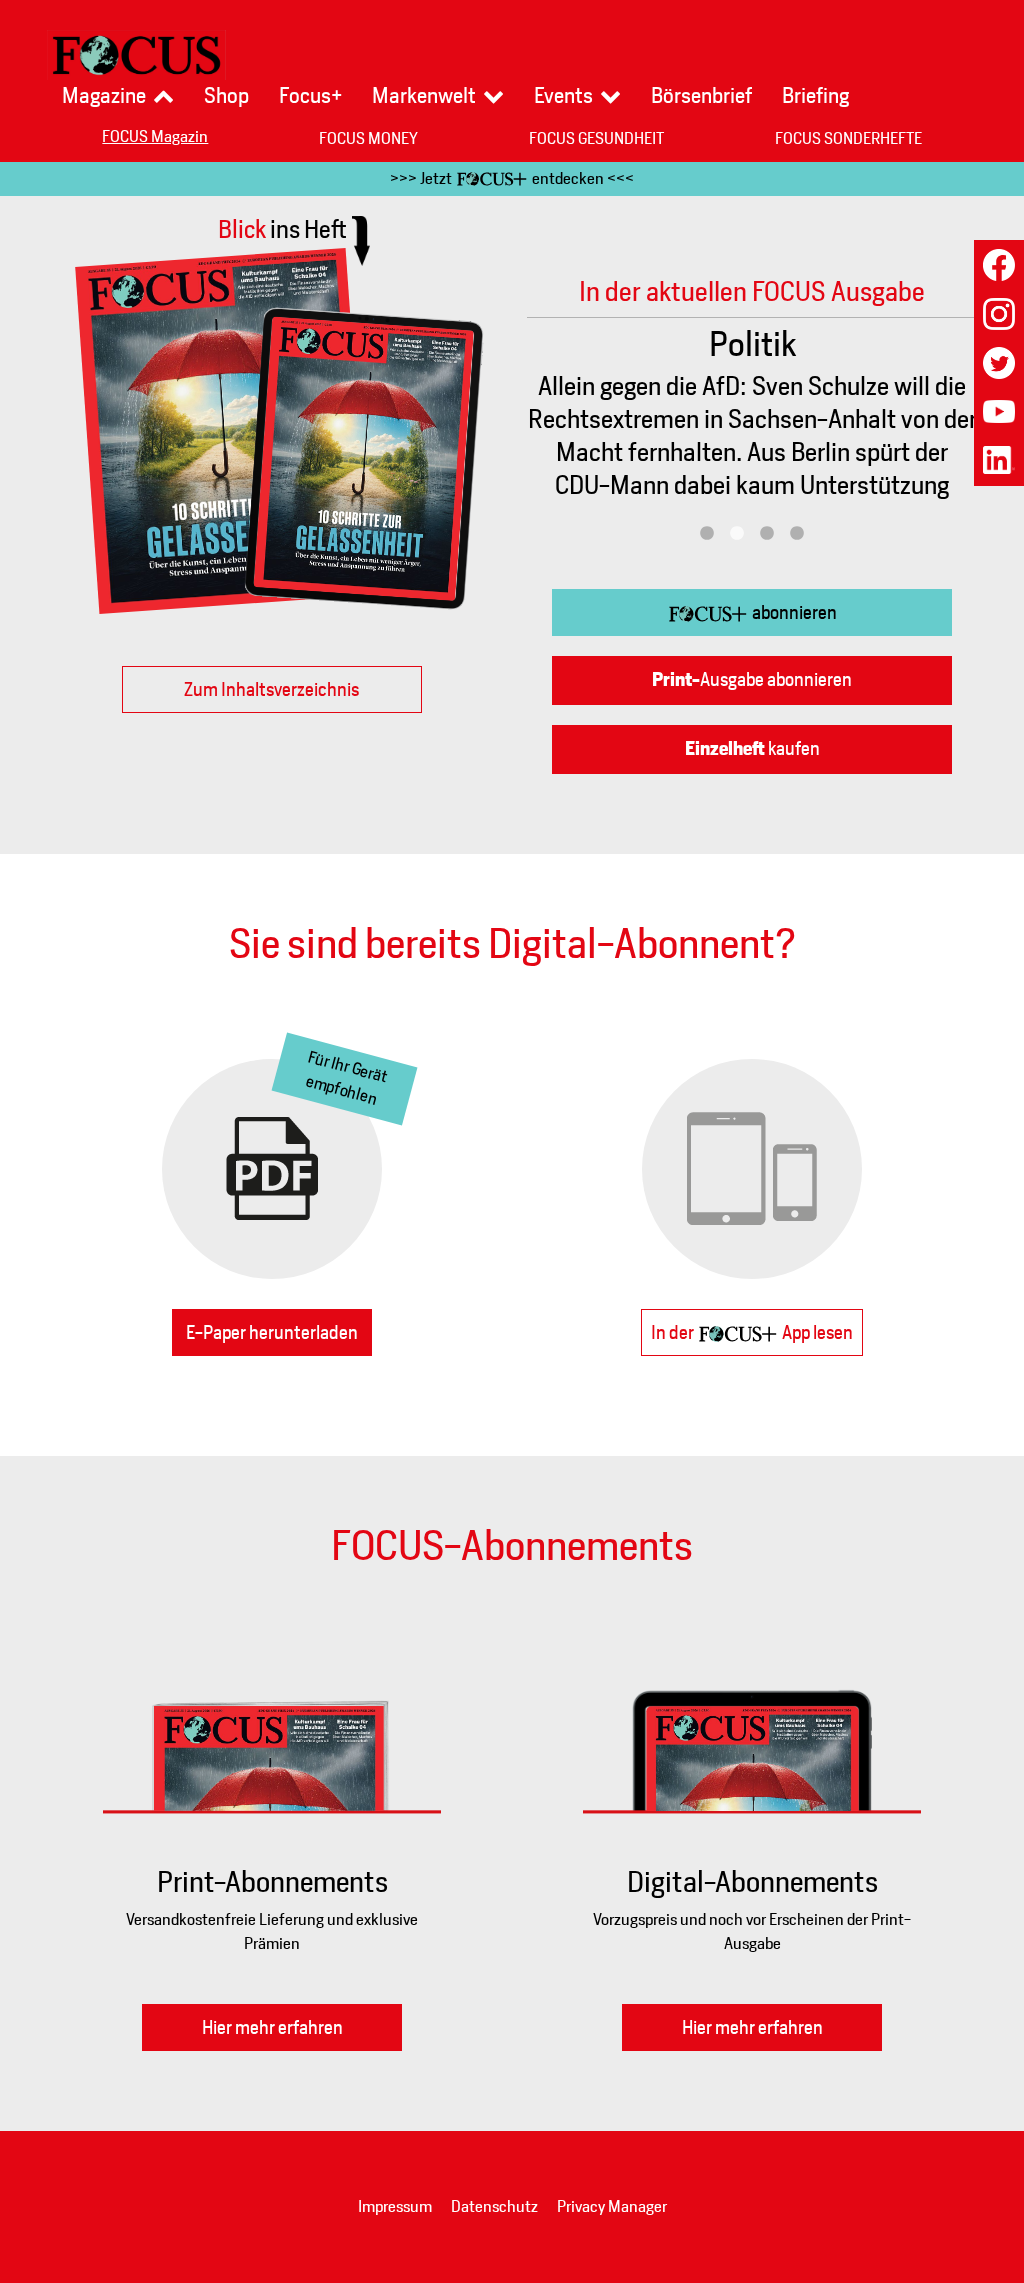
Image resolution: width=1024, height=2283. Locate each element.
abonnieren (793, 612)
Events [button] (563, 95)
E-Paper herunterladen (272, 1332)
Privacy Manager (612, 2206)
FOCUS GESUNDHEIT (596, 138)
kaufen (752, 748)
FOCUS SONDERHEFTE (848, 138)
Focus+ (310, 95)
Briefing (815, 95)
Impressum (395, 2206)
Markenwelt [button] (424, 95)
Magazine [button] (104, 95)
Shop (226, 95)
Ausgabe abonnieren (752, 679)
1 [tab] (707, 534)
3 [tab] (767, 534)
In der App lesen (752, 1332)
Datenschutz (494, 2206)
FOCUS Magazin (155, 136)
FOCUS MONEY (368, 138)
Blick (282, 229)
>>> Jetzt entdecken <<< (512, 178)
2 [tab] (737, 534)
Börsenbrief (701, 95)
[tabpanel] (752, 418)
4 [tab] (797, 534)
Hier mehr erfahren (272, 2027)
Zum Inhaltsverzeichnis (271, 689)
